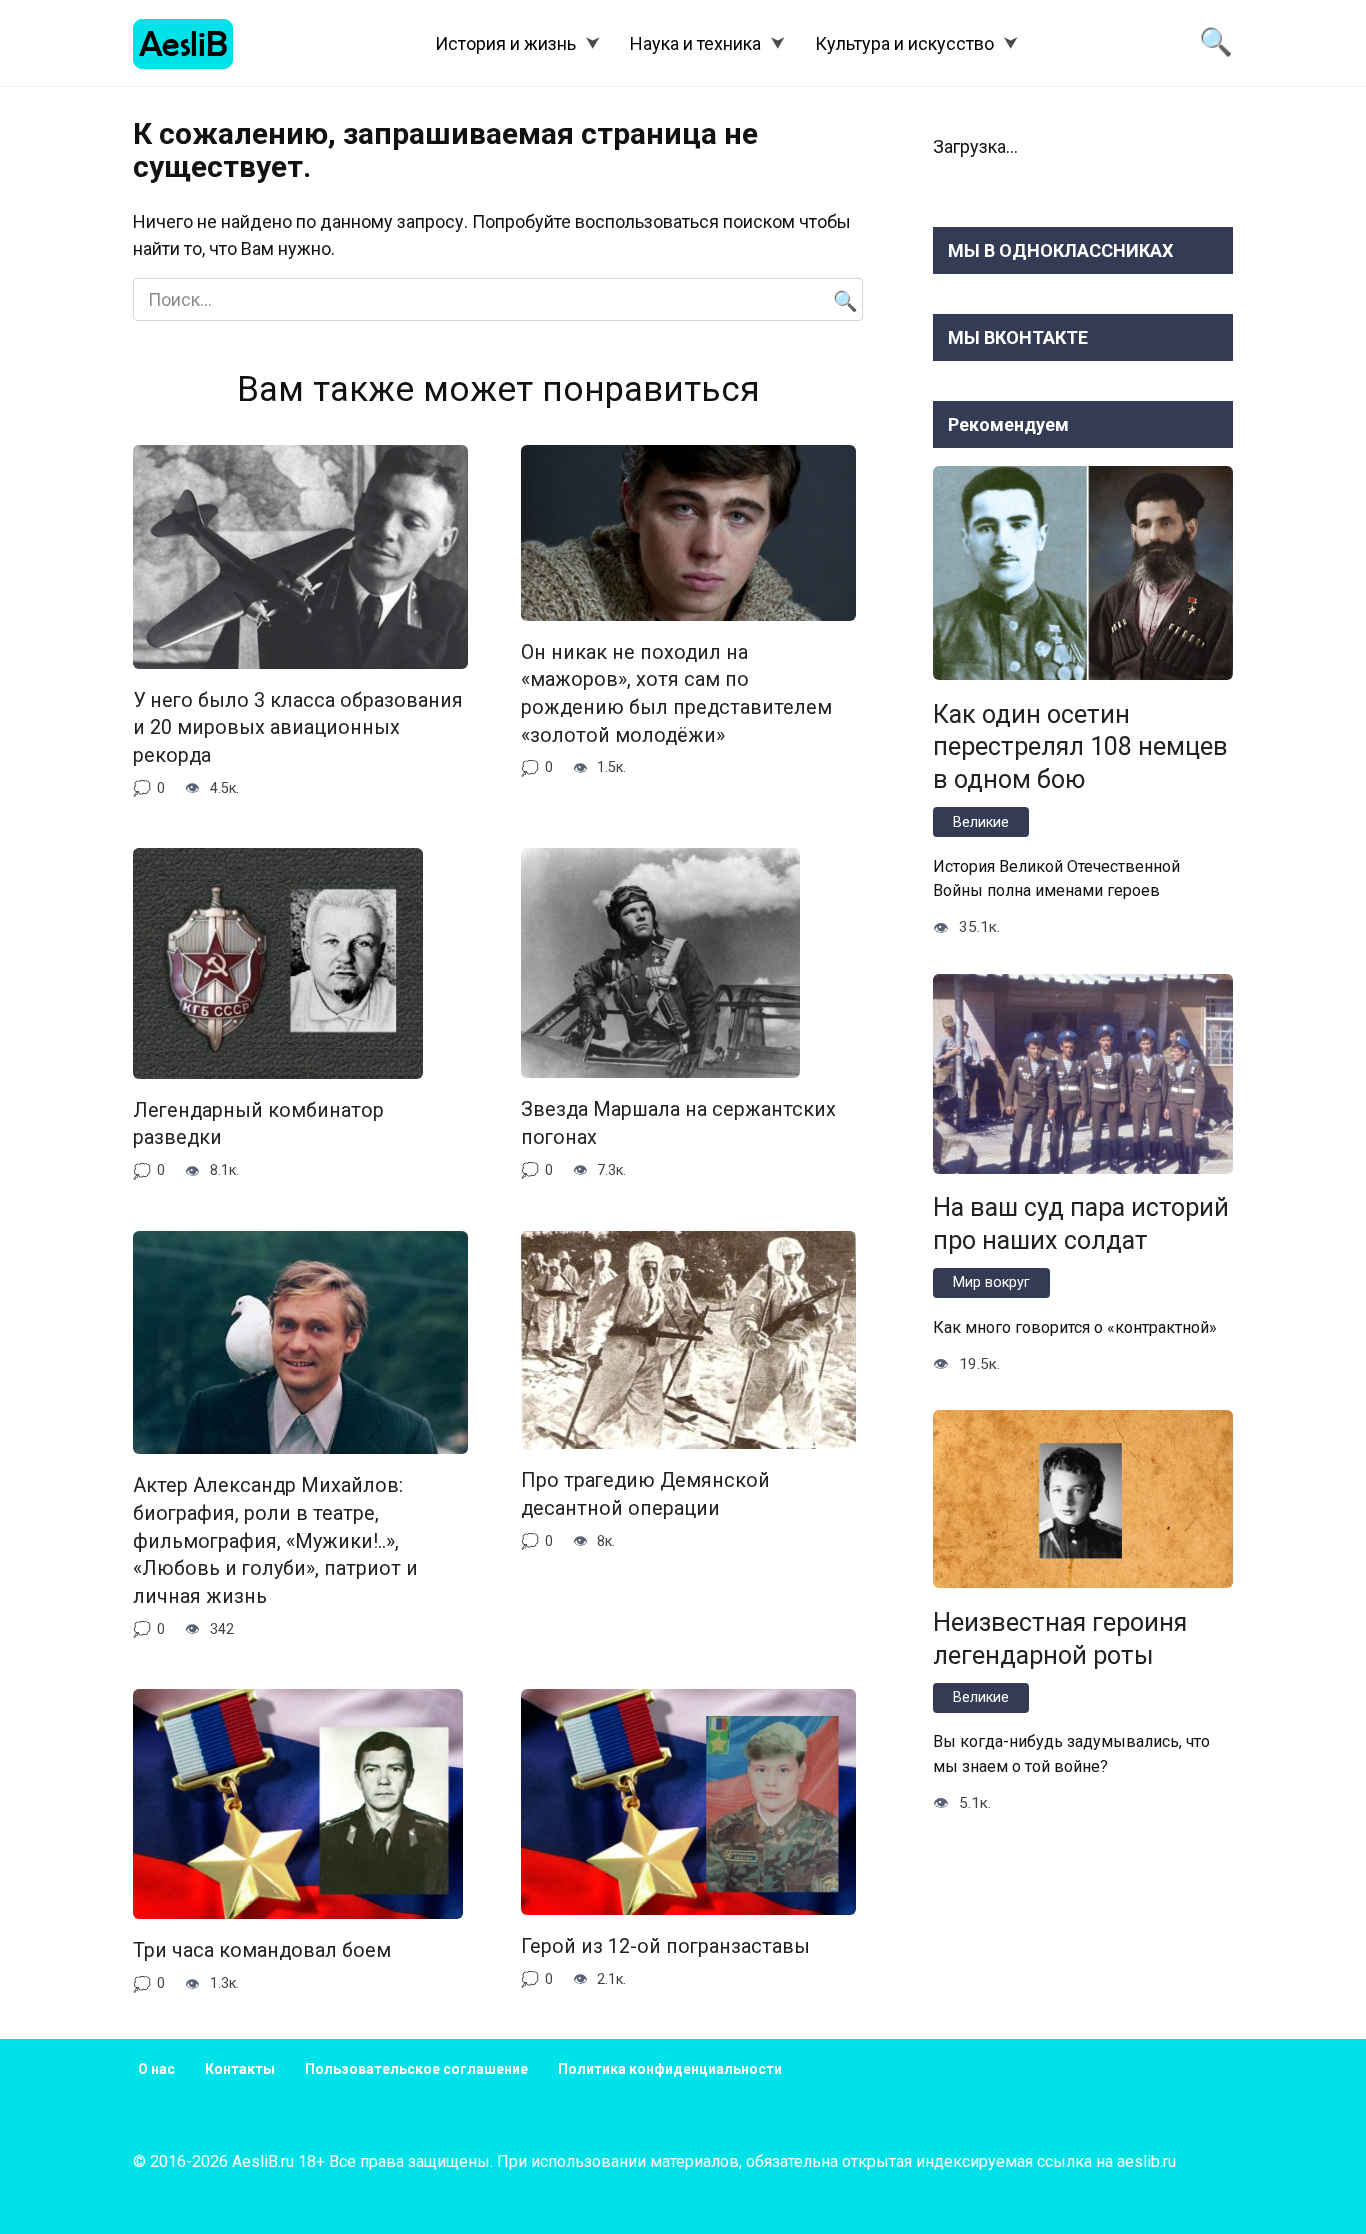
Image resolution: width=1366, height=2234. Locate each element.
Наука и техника (695, 43)
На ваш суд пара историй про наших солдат (1081, 1224)
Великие (981, 822)
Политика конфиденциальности (670, 2069)
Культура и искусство (904, 43)
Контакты (240, 2069)
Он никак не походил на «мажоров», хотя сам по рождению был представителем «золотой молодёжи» (676, 694)
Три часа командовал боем (262, 1950)
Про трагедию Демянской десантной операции (645, 1494)
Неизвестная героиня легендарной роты (1060, 1638)
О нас (156, 2069)
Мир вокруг (991, 1282)
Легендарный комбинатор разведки (258, 1124)
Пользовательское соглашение (416, 2069)
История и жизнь (505, 43)
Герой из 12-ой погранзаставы (665, 1946)
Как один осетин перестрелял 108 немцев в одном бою (1080, 746)
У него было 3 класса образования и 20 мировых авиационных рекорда (298, 728)
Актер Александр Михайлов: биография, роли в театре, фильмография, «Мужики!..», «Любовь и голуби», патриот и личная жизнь (275, 1541)
